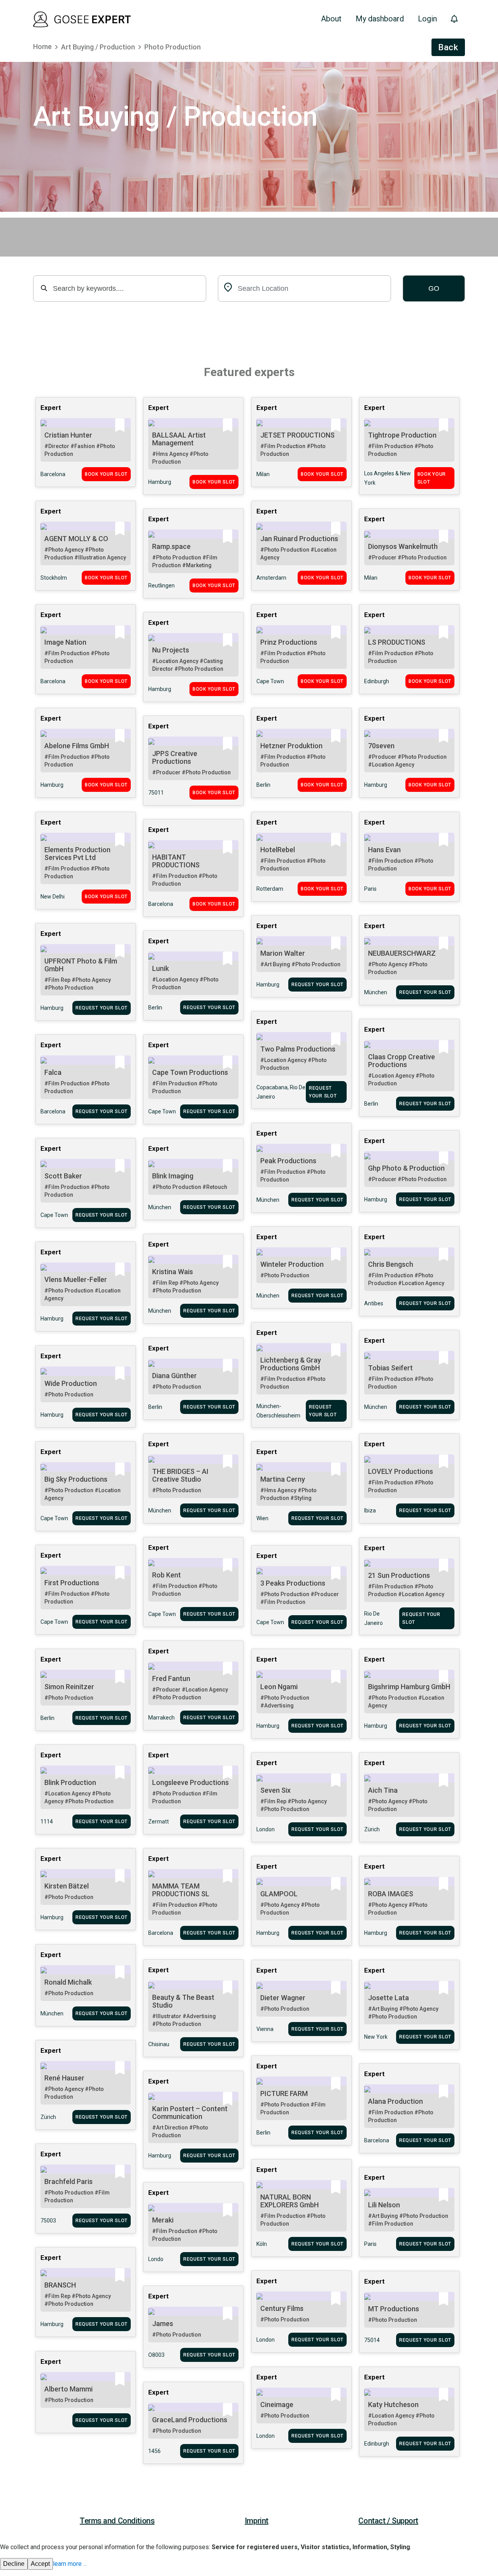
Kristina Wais (173, 1272)
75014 (372, 2340)
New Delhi (53, 897)
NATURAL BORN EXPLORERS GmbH (289, 2201)
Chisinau (159, 2044)
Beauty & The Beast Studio (183, 2001)
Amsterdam (271, 578)
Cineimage (277, 2405)
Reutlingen (161, 586)
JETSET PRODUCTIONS (297, 435)
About (331, 19)
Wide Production (71, 1383)
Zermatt (159, 1822)
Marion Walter (283, 953)
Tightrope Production (402, 435)
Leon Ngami (279, 1687)
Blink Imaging (173, 1176)
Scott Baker (63, 1176)
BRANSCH (60, 2285)
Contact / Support (388, 2521)
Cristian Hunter (68, 435)
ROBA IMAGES (391, 1894)
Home (42, 47)
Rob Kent (167, 1575)
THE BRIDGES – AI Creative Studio (180, 1475)
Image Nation (65, 642)
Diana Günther (174, 1376)
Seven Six (275, 1790)
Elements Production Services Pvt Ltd (77, 854)
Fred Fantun (171, 1678)
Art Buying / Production (98, 47)
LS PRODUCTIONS (397, 642)
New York (376, 2037)
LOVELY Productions (401, 1471)
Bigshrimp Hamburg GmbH (409, 1687)
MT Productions (394, 2309)
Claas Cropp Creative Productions (402, 1061)
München (376, 992)
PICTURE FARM (284, 2093)
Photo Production (173, 47)
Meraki (163, 2220)
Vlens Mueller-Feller (76, 1279)
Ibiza (370, 1510)
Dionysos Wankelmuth (403, 546)
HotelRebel (278, 850)
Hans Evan (384, 850)
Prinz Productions (289, 642)
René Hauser (64, 2078)
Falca (53, 1072)
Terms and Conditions (117, 2521)
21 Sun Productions (399, 1575)
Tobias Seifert (390, 1368)
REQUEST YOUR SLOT (317, 985)
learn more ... (70, 2564)
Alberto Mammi (68, 2389)
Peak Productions (288, 1161)
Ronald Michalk (68, 1982)
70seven (381, 746)
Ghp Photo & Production (406, 1168)
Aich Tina (383, 1790)
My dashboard (380, 19)
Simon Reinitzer (69, 1687)
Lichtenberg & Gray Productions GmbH (291, 1364)
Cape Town (270, 681)
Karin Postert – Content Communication (190, 2113)
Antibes (374, 1303)
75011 (156, 793)
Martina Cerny (283, 1479)
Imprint (257, 2521)
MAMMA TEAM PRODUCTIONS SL (181, 1890)
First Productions (72, 1583)
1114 (47, 1822)
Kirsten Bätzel (67, 1886)
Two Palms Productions (298, 1049)
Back (448, 47)
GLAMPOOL (279, 1894)
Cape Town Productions (190, 1072)
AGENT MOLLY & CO (76, 539)
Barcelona (53, 474)
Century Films (282, 2308)
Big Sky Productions (76, 1479)
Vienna (265, 2029)
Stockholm (54, 578)
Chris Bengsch (391, 1264)
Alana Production (395, 2101)
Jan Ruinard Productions (299, 539)
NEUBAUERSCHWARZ (402, 953)
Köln (262, 2244)
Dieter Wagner (283, 1998)
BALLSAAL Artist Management (179, 439)
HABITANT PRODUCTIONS (176, 861)
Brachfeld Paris (68, 2181)
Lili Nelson (384, 2205)
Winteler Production (292, 1264)
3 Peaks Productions (293, 1583)
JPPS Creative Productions (175, 757)
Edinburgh (377, 681)
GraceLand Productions (190, 2420)
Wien (262, 1518)
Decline (14, 2564)
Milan (263, 474)
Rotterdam (270, 889)
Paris (370, 889)
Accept (40, 2564)
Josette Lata (388, 1998)
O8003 (156, 2355)
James (163, 2324)
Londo (156, 2259)
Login (427, 19)
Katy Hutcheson (393, 2405)
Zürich (372, 1829)
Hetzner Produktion (291, 746)
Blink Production (70, 1782)
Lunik (160, 968)
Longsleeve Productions (190, 1782)
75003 (48, 2221)
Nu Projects (171, 650)
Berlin (263, 785)
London (266, 1829)
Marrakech (161, 1718)
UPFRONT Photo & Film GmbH (81, 965)
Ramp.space (171, 546)
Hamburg (160, 482)
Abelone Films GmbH (77, 746)
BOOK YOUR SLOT (106, 474)
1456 (154, 2451)
